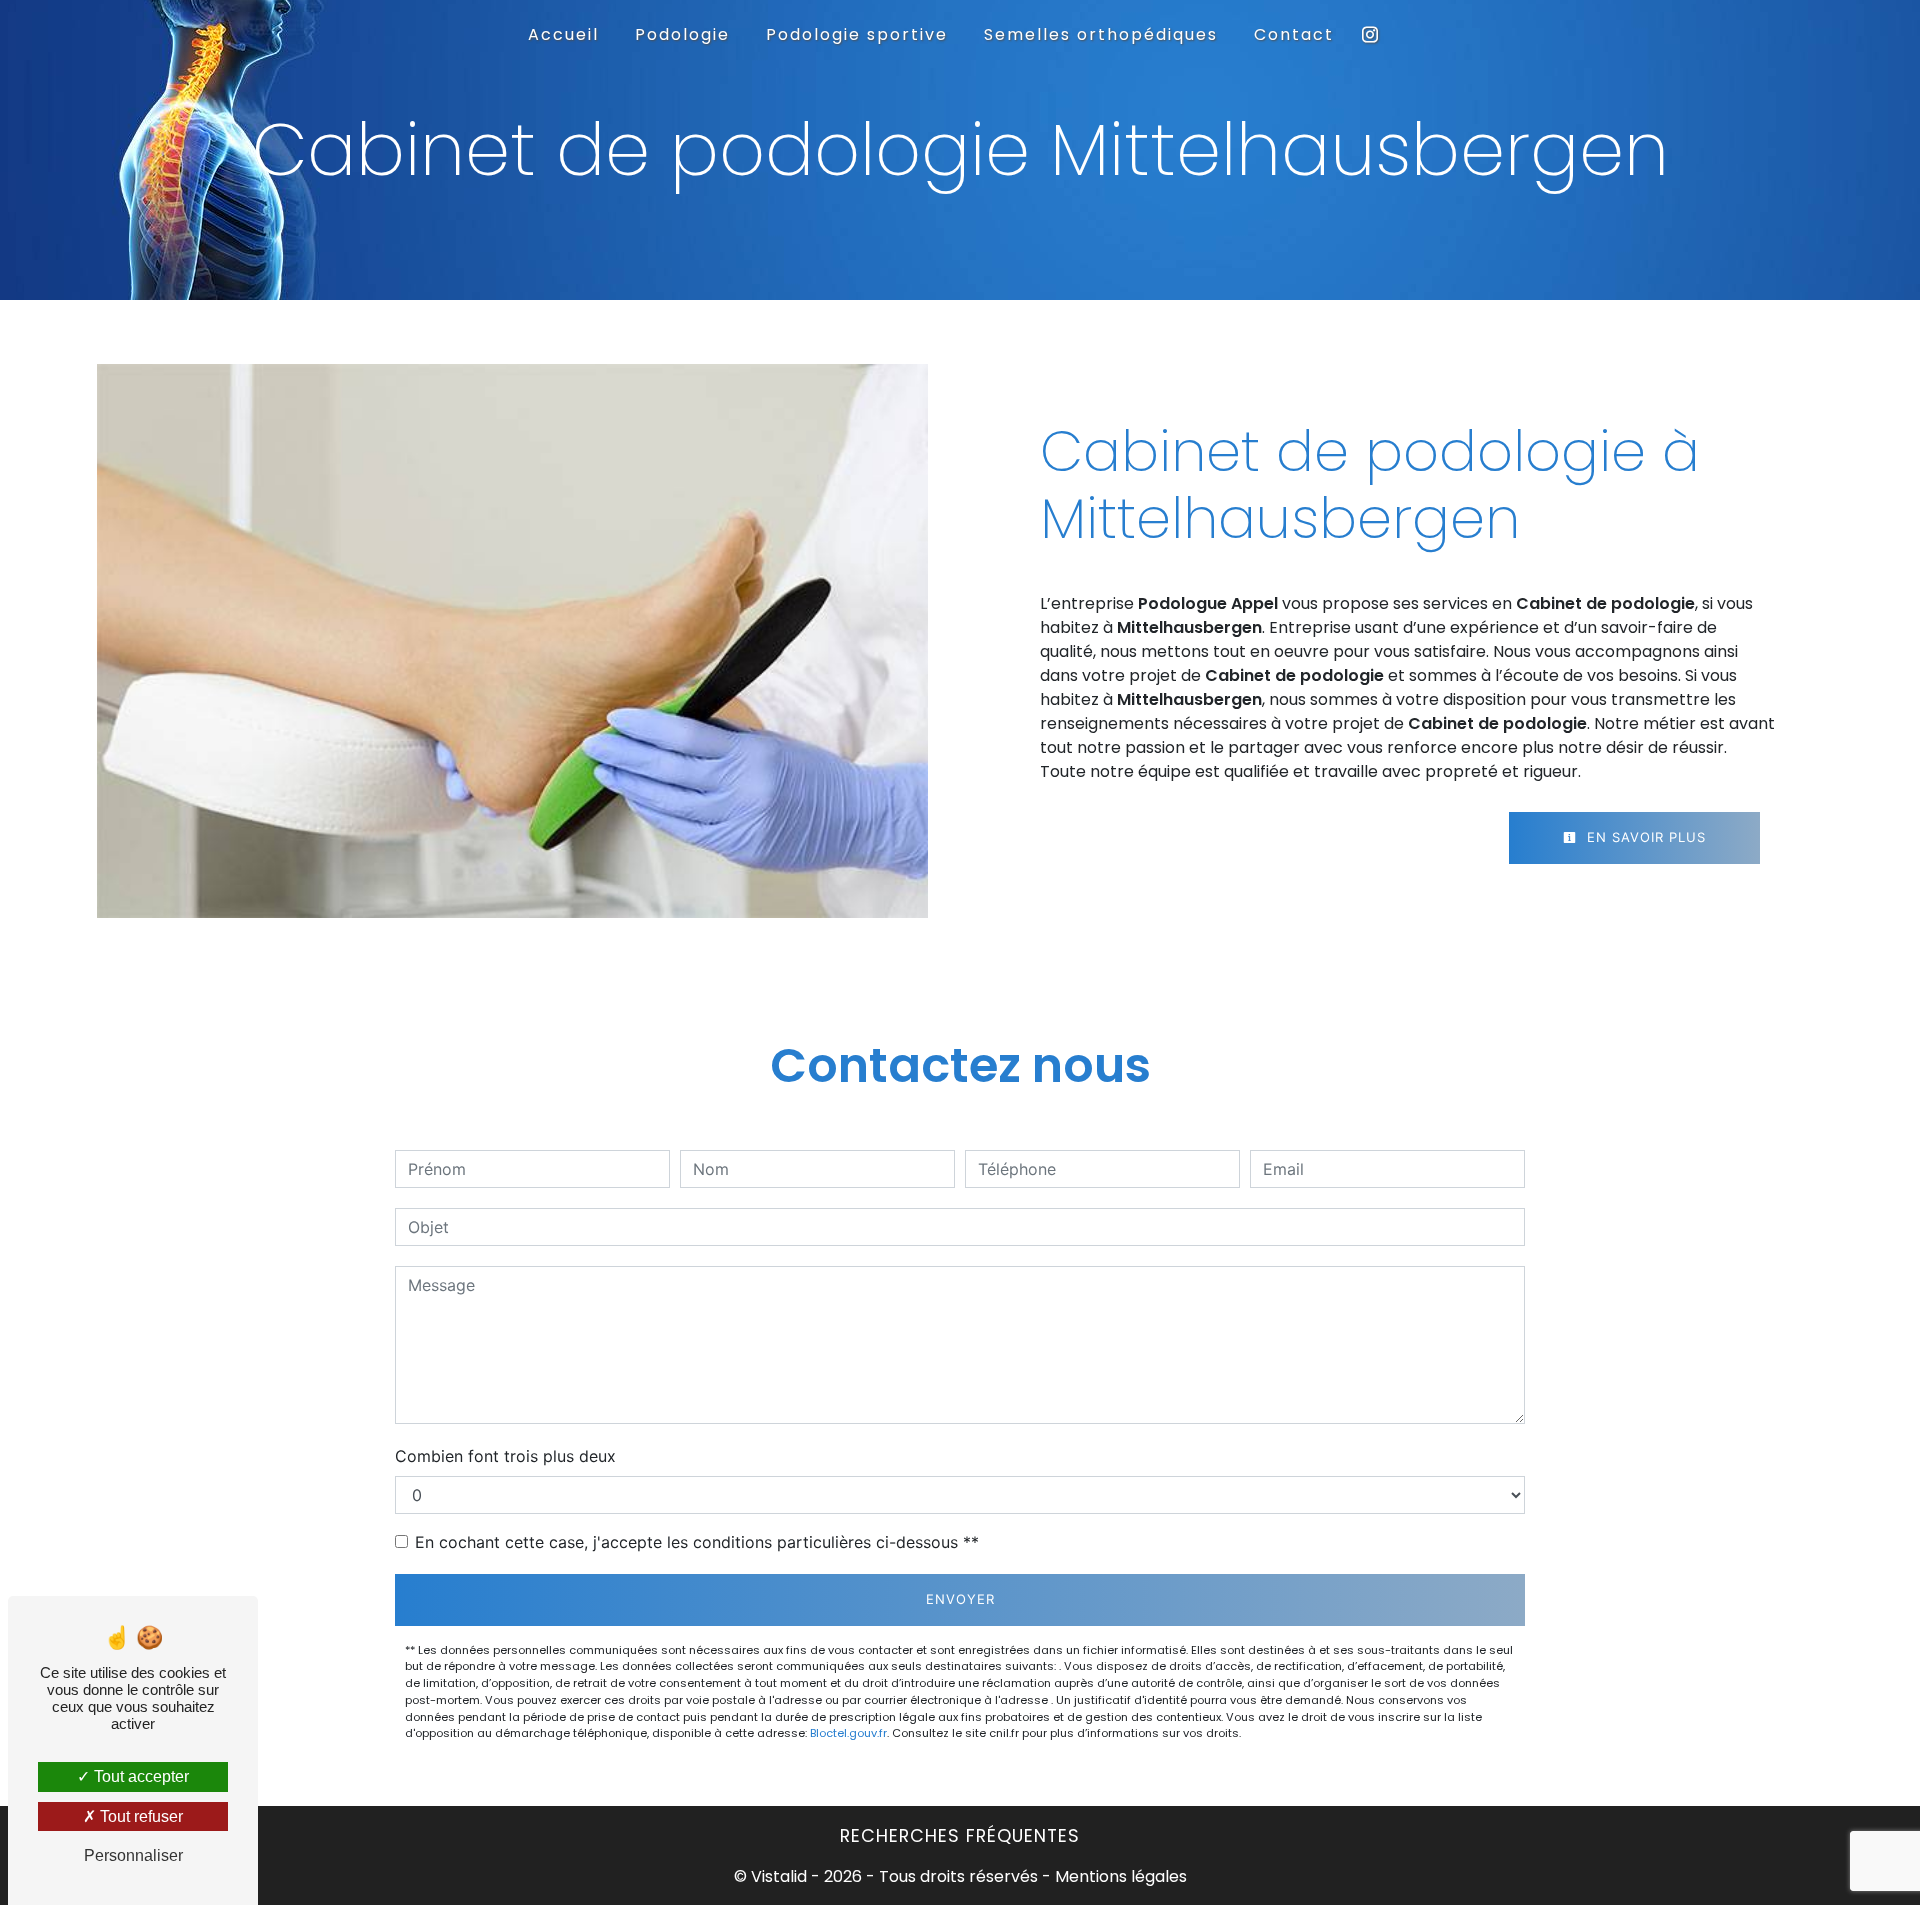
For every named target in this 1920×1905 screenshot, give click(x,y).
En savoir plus (1644, 837)
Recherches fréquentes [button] (960, 1836)
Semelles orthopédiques (1101, 34)
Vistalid (779, 1876)
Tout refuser (139, 1816)
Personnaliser (133, 1855)
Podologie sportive (857, 34)
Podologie (682, 34)
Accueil (563, 34)
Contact (1294, 34)
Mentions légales (1119, 1876)
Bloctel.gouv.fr (848, 1733)
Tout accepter (139, 1776)
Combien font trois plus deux (505, 1456)
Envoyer (960, 1599)
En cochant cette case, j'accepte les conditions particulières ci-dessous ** (697, 1542)
